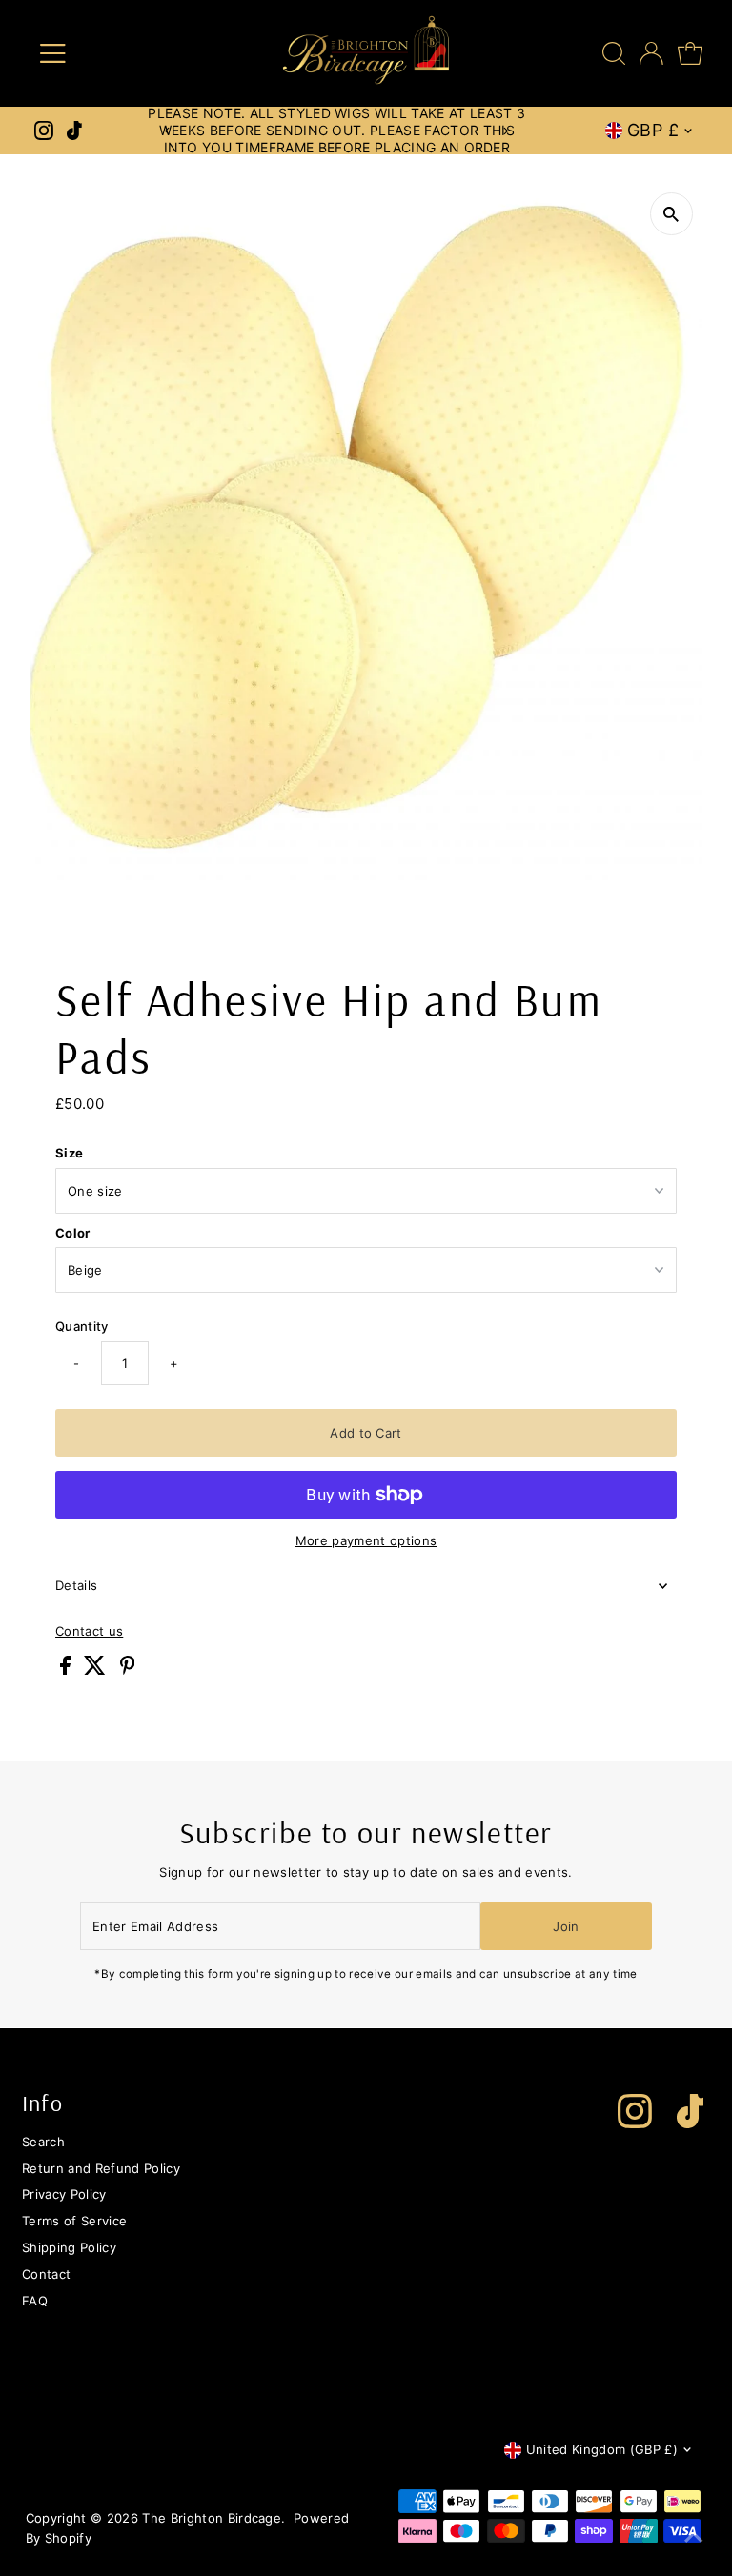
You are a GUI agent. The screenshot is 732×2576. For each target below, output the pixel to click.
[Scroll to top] (694, 2538)
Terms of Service (74, 2221)
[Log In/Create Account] (651, 53)
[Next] (506, 131)
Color (73, 1233)
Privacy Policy (64, 2194)
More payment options (366, 1540)
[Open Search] (614, 53)
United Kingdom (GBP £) (602, 2449)
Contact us (89, 1631)
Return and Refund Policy (101, 2168)
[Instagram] (44, 131)
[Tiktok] (74, 131)
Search (43, 2142)
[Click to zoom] (671, 214)
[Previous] (168, 131)
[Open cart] (690, 53)
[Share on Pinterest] (128, 1670)
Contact (46, 2274)
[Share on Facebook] (67, 1670)
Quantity (82, 1326)
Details (76, 1585)
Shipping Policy (69, 2247)
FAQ (35, 2301)
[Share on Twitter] (97, 1670)
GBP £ (653, 130)
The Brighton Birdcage (212, 2518)
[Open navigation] (108, 53)
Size (69, 1153)
